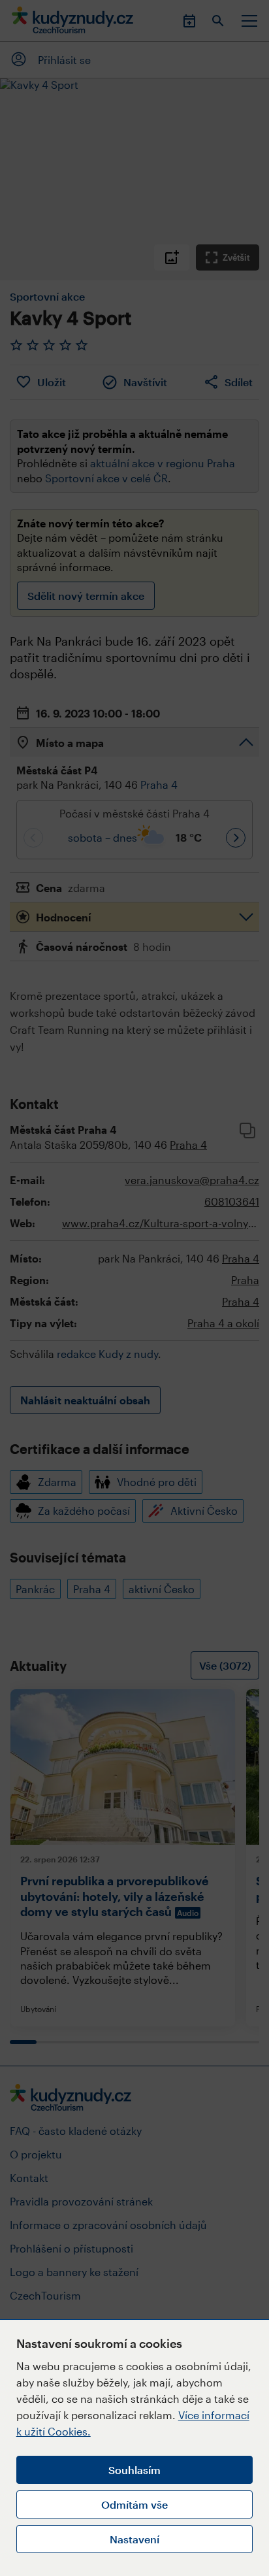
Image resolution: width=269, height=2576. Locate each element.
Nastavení (134, 2539)
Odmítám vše (134, 2504)
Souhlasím (134, 2470)
